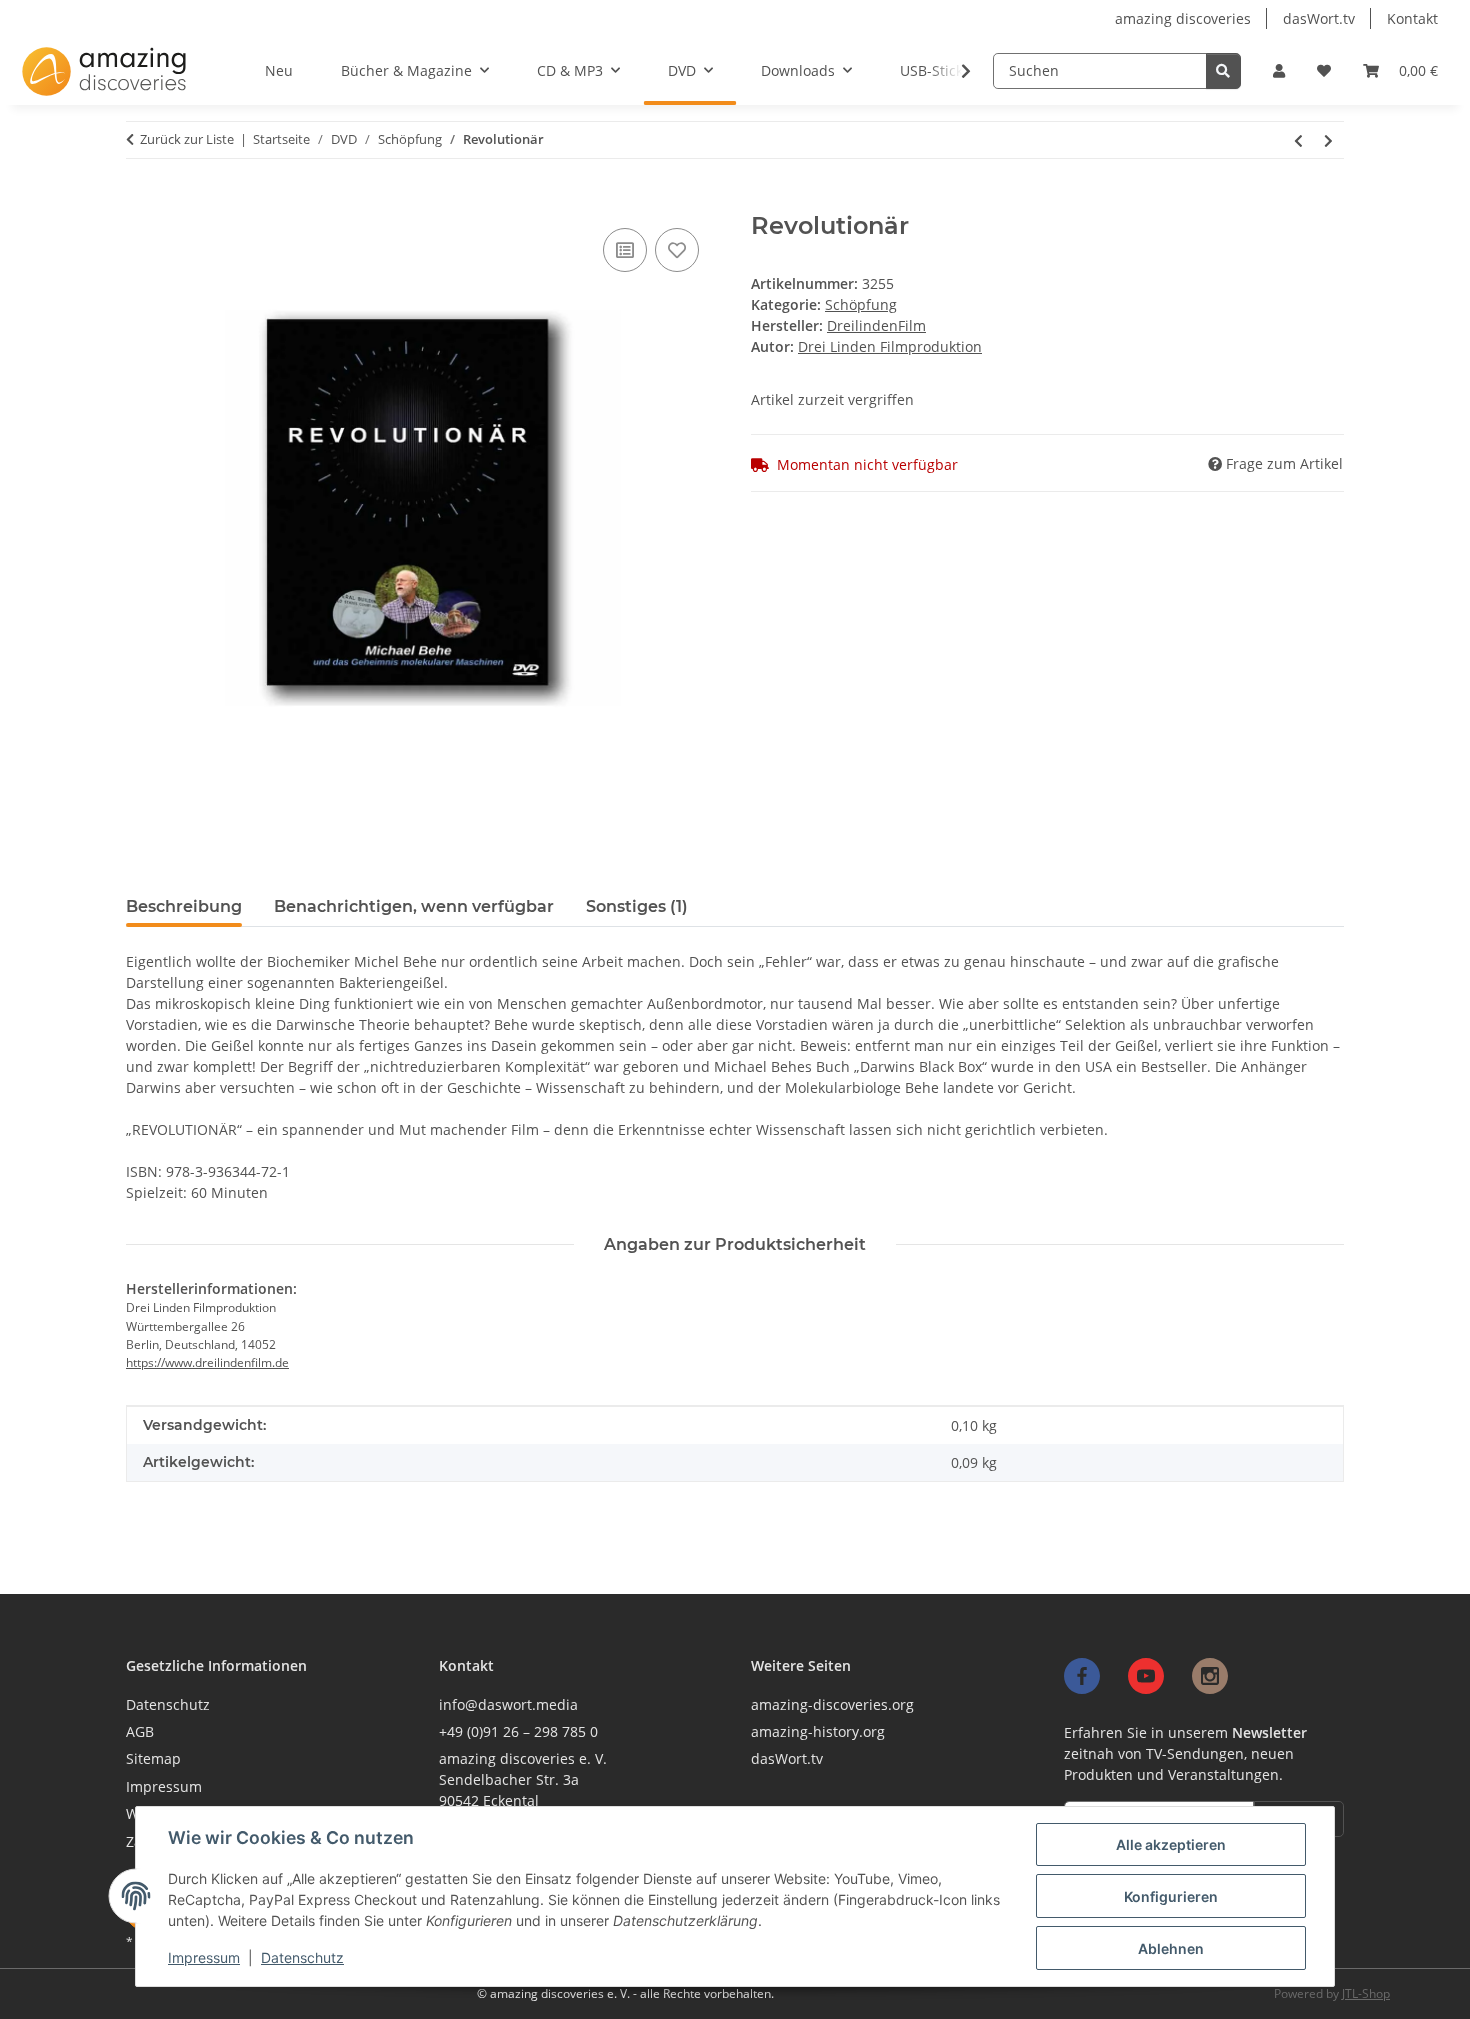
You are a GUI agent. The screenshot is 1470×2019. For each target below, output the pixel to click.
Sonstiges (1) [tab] (637, 906)
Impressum (204, 1957)
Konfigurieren (1171, 1896)
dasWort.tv (1319, 18)
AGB (140, 1731)
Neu (279, 70)
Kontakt (1412, 18)
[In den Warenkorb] (136, 203)
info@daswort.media (508, 1704)
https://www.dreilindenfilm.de (207, 1362)
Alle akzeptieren (1171, 1844)
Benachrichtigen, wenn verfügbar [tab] (414, 906)
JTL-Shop (1366, 1993)
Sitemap (153, 1758)
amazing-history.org (818, 1731)
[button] (1279, 70)
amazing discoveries (1183, 18)
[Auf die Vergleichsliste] (625, 250)
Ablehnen (1171, 1948)
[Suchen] (1223, 71)
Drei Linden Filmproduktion (890, 346)
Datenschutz (302, 1957)
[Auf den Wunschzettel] (677, 250)
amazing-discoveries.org (832, 1704)
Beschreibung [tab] (184, 906)
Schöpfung (861, 304)
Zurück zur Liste (187, 139)
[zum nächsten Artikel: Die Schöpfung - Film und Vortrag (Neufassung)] (1329, 140)
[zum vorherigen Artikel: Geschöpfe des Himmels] (1299, 140)
